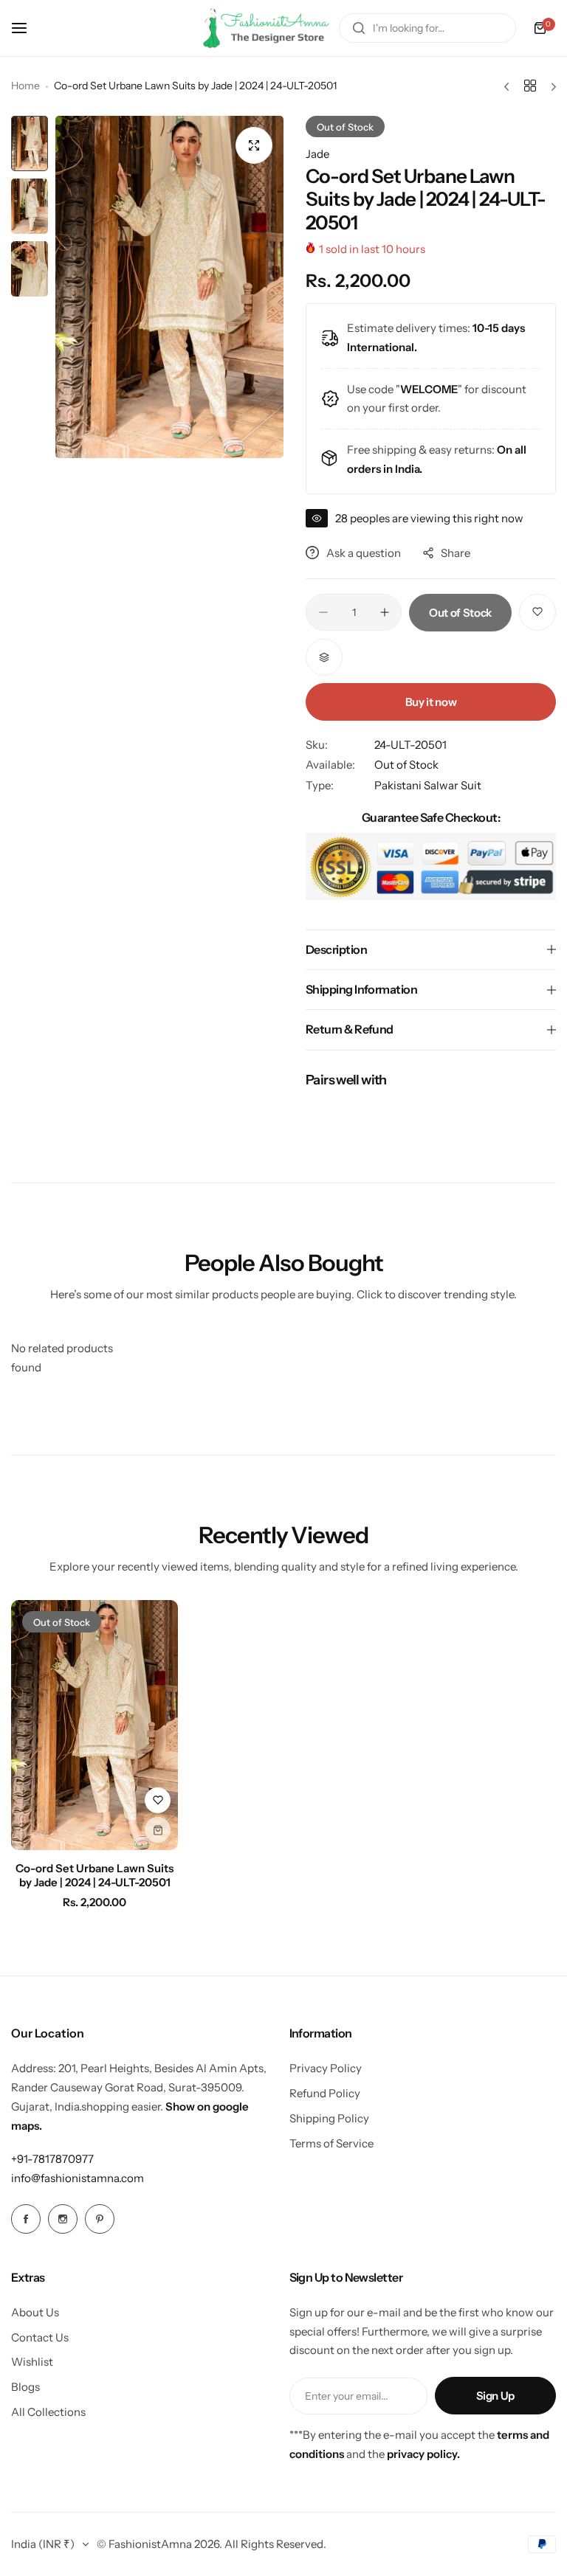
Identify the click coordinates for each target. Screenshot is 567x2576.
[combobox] (427, 28)
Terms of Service (331, 2143)
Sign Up (495, 2396)
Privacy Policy (326, 2068)
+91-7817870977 (52, 2159)
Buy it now (431, 702)
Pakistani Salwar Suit (428, 785)
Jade (317, 154)
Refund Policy (325, 2093)
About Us (35, 2312)
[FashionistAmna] (267, 28)
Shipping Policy (329, 2118)
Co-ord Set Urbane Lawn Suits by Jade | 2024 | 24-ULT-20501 (94, 1875)
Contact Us (40, 2337)
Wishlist (32, 2362)
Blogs (25, 2387)
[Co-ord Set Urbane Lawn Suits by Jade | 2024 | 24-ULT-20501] (94, 1725)
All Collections (48, 2412)
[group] (169, 287)
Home (25, 86)
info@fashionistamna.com (78, 2178)
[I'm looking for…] (359, 28)
